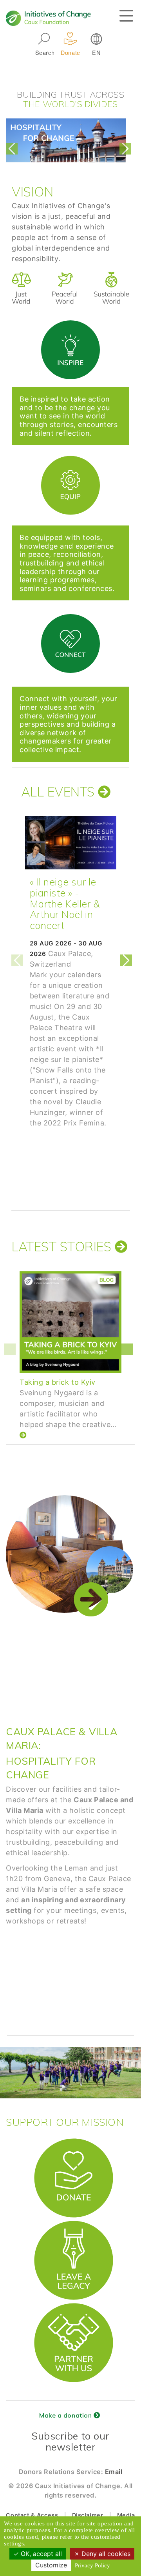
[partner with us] (74, 2307)
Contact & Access (32, 2515)
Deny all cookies (105, 2554)
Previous (14, 149)
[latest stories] (121, 1246)
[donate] (74, 2142)
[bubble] (70, 322)
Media (126, 2515)
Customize (51, 2565)
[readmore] (104, 792)
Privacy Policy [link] (92, 2565)
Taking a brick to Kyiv (58, 1382)
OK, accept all (40, 2554)
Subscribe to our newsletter (70, 2441)
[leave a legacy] (74, 2224)
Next (127, 149)
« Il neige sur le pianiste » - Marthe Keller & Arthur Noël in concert (65, 904)
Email (114, 2472)
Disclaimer (88, 2515)
